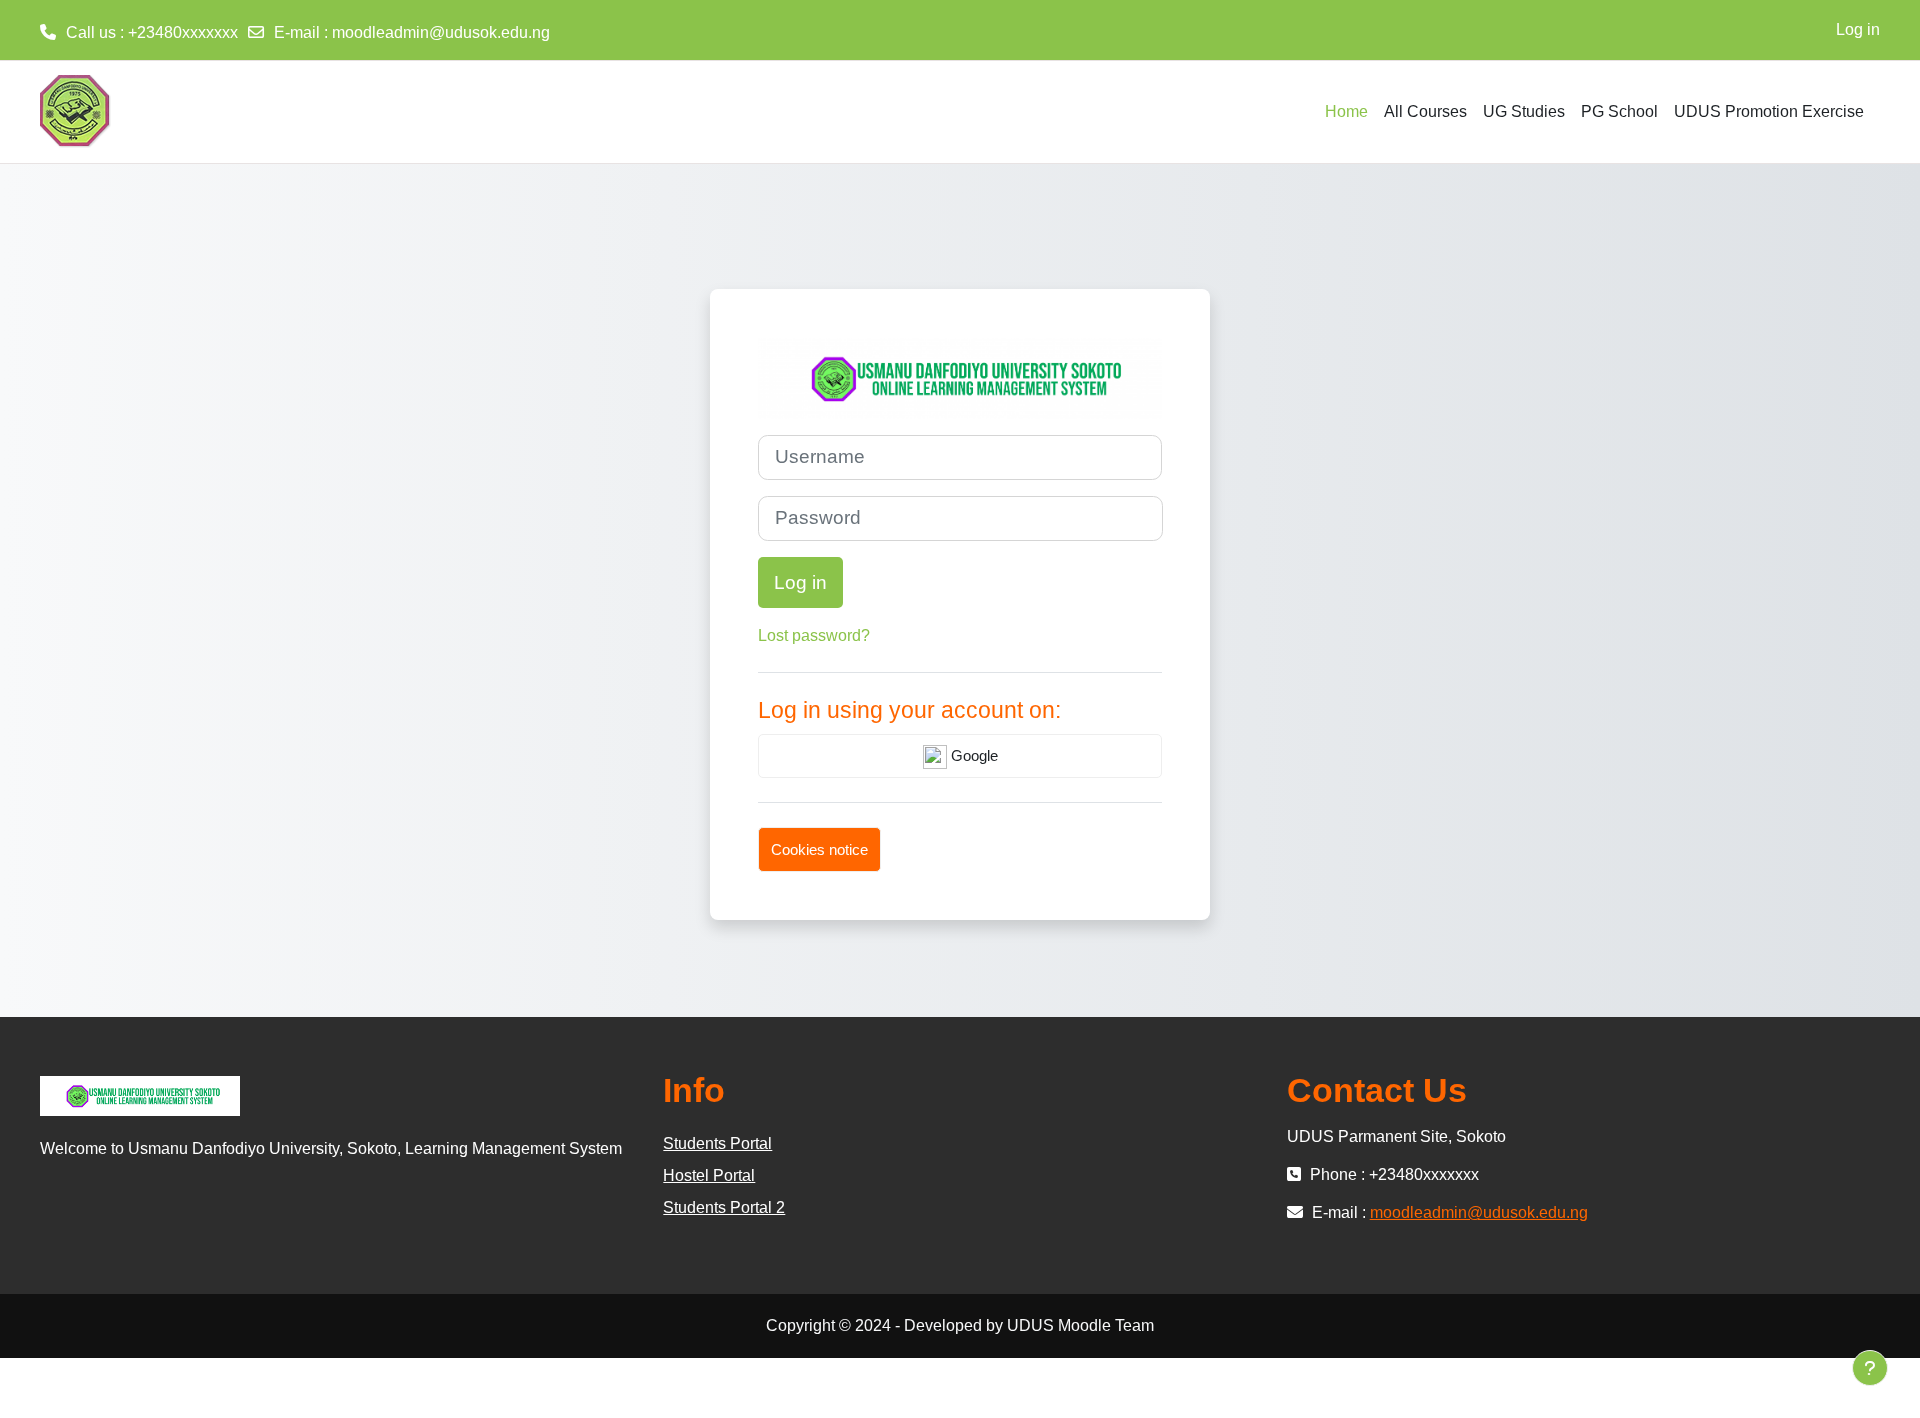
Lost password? (814, 635)
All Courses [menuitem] (1425, 111)
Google (972, 755)
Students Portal (717, 1143)
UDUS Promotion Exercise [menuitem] (1769, 111)
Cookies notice (819, 849)
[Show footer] (1870, 1368)
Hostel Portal (709, 1175)
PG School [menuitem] (1619, 111)
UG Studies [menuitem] (1524, 111)
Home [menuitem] (1346, 111)
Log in (1858, 29)
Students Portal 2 (724, 1207)
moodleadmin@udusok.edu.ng (441, 32)
